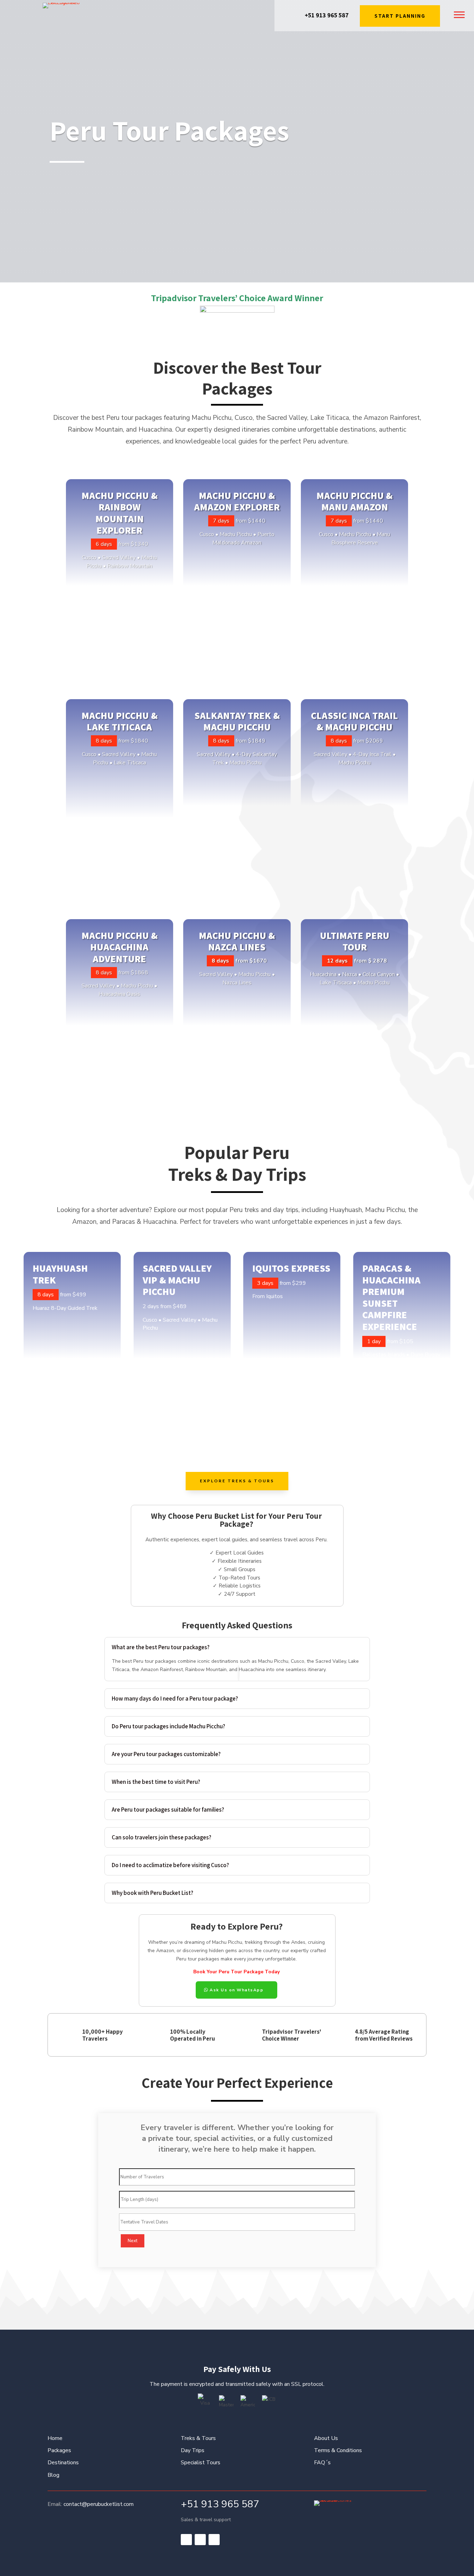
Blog (53, 2475)
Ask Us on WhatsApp (236, 1990)
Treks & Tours (198, 2438)
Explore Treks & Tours (237, 1481)
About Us (326, 2438)
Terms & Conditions (338, 2450)
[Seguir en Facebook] (186, 2540)
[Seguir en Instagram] (200, 2540)
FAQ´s (322, 2463)
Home (55, 2438)
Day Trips (193, 2450)
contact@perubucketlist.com (99, 2504)
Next (133, 2241)
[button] (459, 14)
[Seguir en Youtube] (214, 2540)
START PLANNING (400, 16)
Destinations (63, 2463)
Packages (59, 2450)
